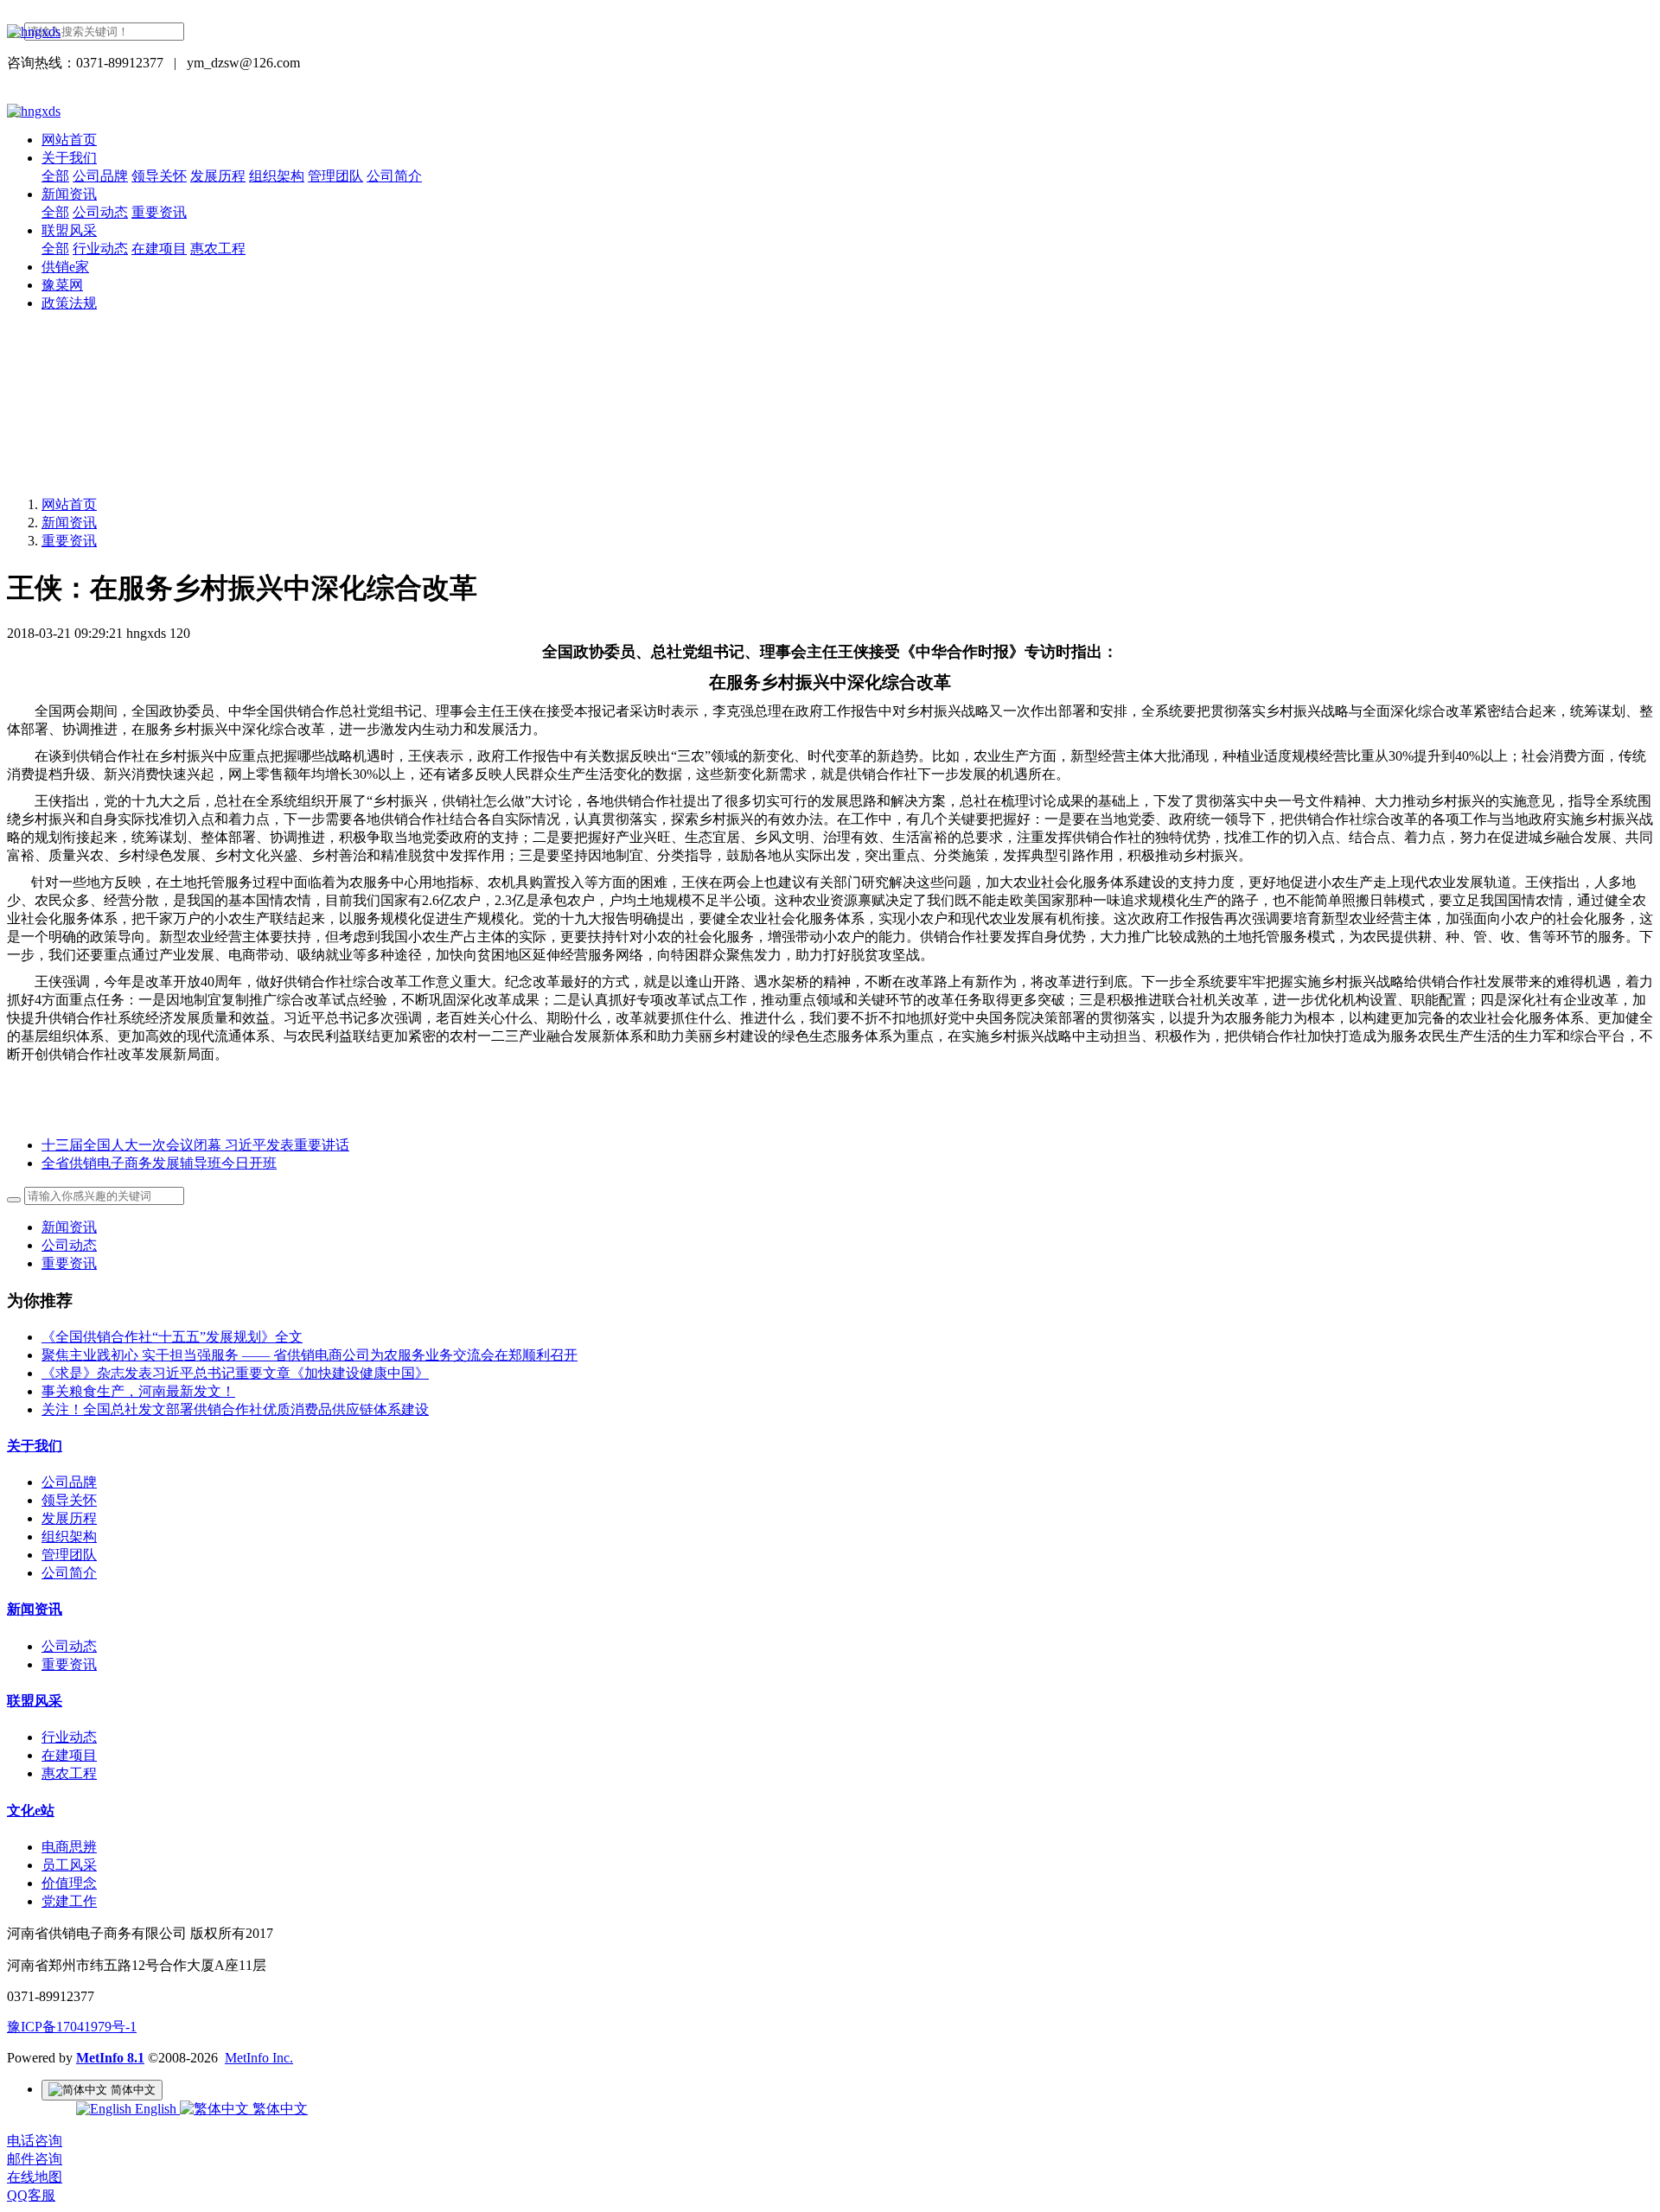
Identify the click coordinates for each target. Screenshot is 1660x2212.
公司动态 (69, 1245)
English (156, 2109)
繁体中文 (278, 2109)
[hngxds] (830, 32)
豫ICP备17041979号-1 (72, 2027)
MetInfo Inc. (259, 2058)
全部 (55, 176)
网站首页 (69, 140)
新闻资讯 (69, 523)
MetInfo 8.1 (110, 2058)
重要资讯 (69, 541)
